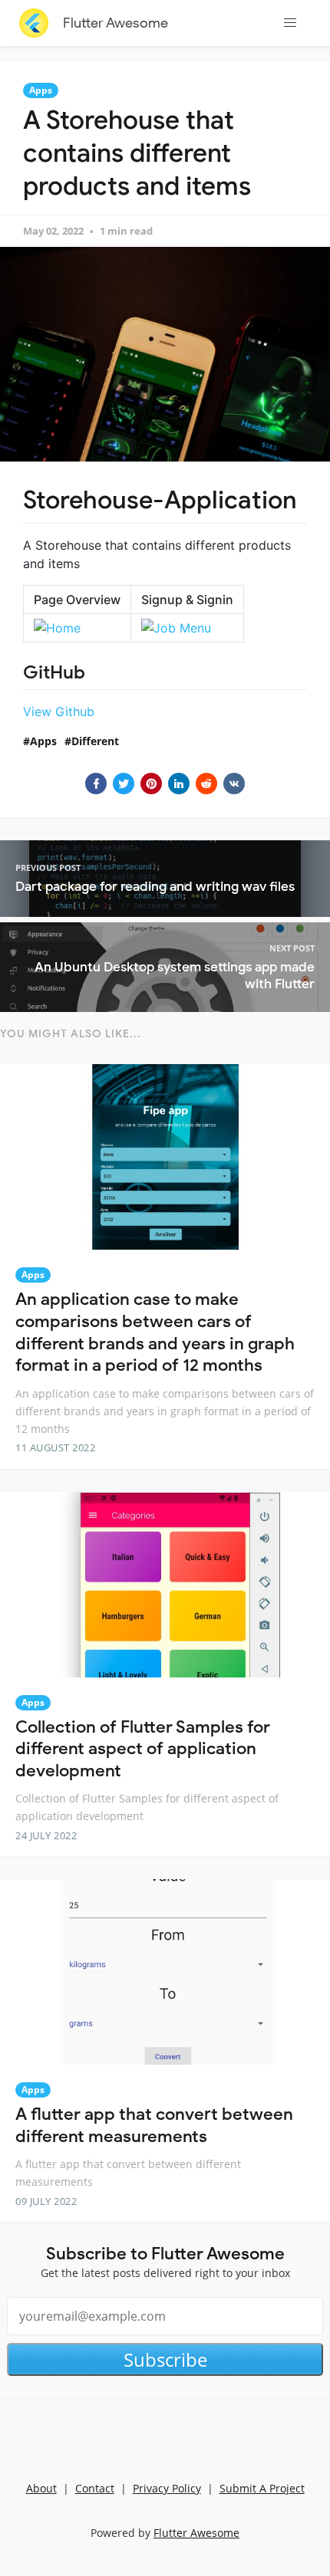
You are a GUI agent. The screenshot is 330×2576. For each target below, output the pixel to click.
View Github (59, 711)
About (41, 2488)
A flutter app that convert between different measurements (154, 2125)
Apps (41, 90)
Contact (95, 2488)
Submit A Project (262, 2488)
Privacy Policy (167, 2488)
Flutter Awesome (115, 23)
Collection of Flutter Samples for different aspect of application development (143, 1749)
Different (95, 741)
